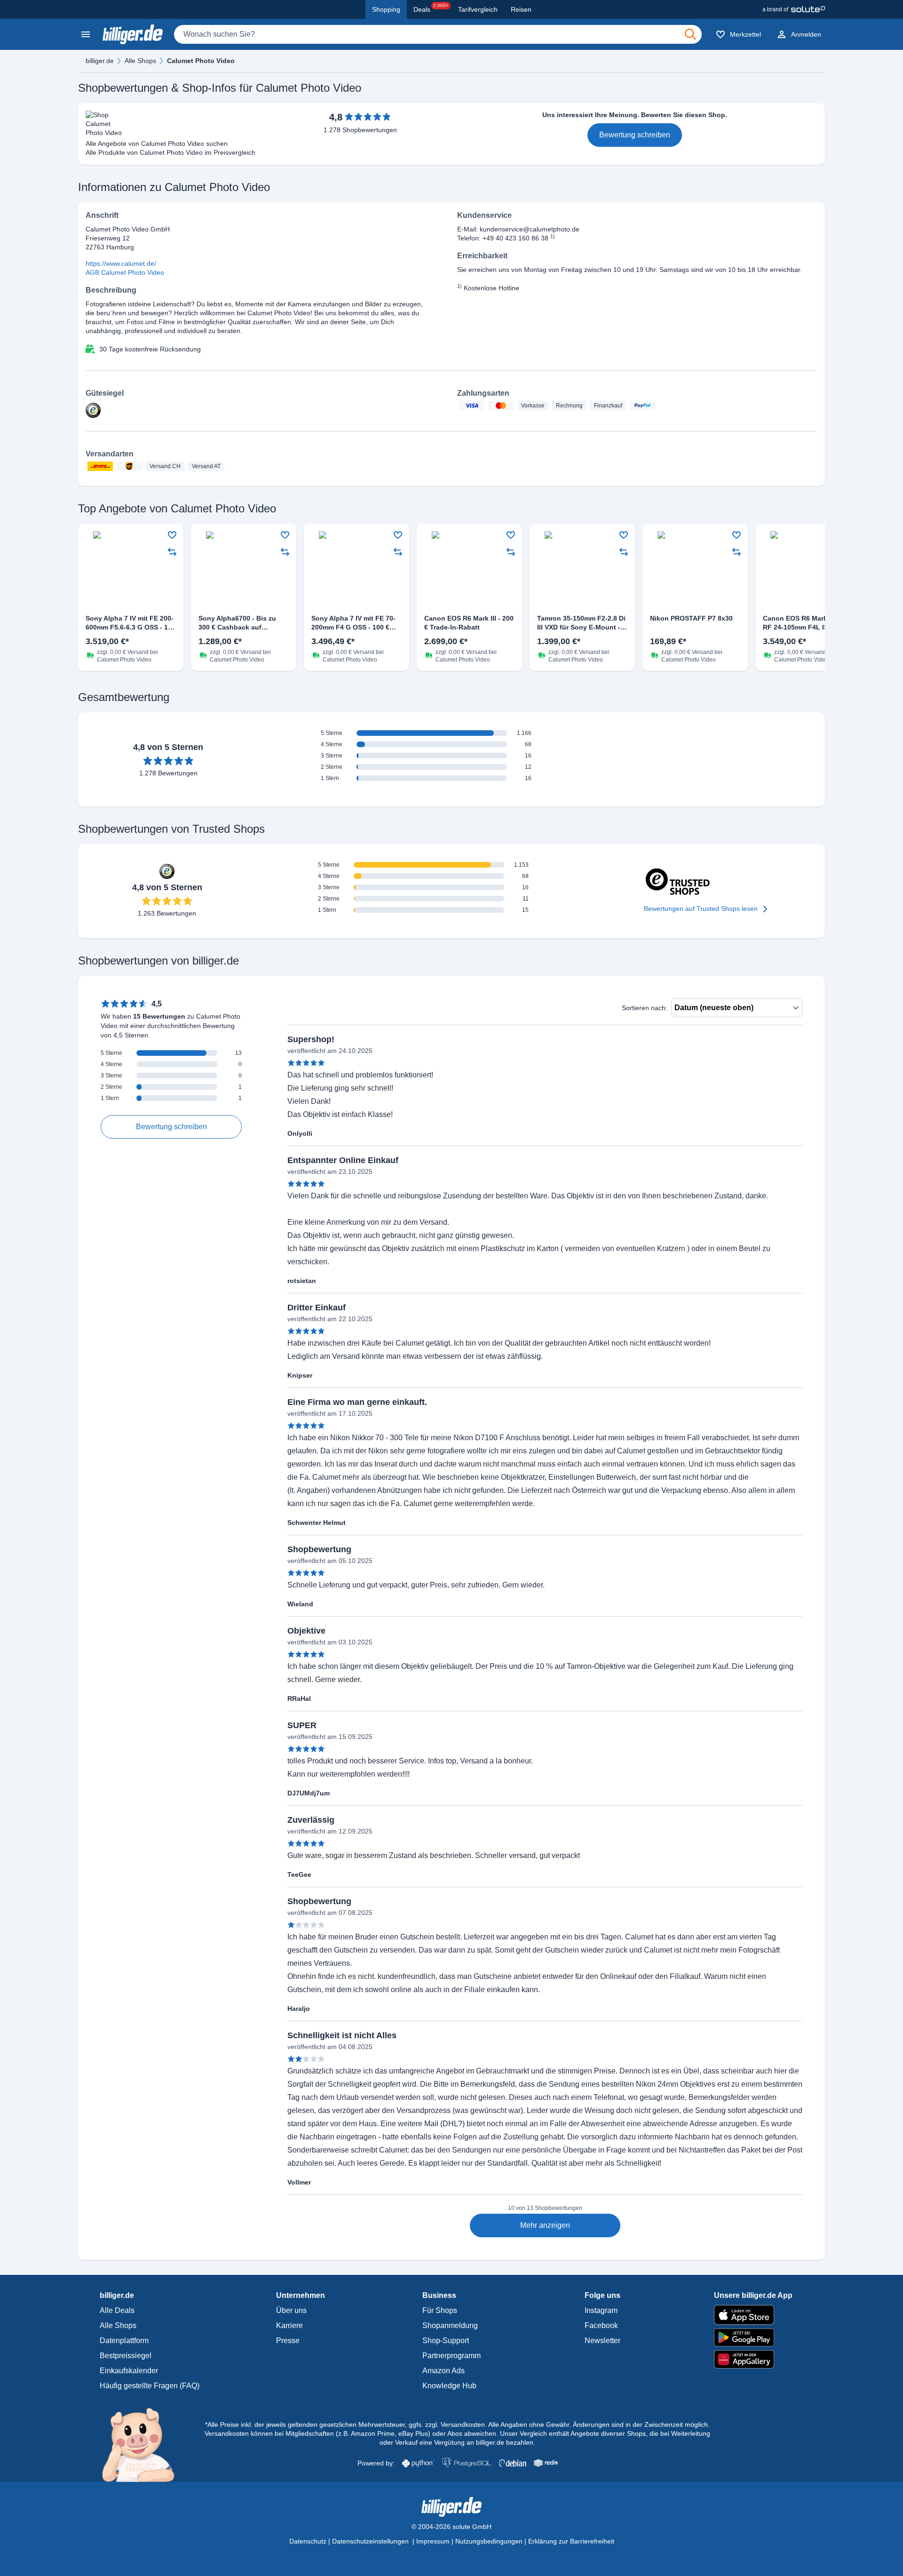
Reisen (521, 9)
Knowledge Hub (449, 2386)
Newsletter (602, 2341)
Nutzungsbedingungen (489, 2541)
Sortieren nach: (645, 1008)
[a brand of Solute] (794, 9)
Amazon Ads (444, 2371)
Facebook (601, 2325)
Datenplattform (124, 2341)
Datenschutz (308, 2541)
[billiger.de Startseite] (133, 34)
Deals (431, 8)
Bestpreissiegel (126, 2356)
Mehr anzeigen (545, 2225)
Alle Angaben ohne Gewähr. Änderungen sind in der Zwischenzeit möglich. (599, 2424)
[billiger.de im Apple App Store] (753, 2315)
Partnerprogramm (451, 2356)
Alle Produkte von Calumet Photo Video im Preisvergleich (170, 152)
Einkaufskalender (129, 2371)
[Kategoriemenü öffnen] (86, 34)
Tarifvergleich (478, 9)
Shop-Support (446, 2341)
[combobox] (438, 34)
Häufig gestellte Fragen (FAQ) (150, 2386)
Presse (288, 2341)
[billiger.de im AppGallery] (753, 2359)
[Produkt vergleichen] (172, 552)
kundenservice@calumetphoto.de (530, 229)
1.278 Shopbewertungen (360, 130)
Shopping (386, 9)
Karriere (289, 2325)
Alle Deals (117, 2310)
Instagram (601, 2310)
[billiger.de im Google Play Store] (753, 2337)
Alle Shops (140, 61)
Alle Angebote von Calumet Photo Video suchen (157, 144)
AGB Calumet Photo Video (125, 272)
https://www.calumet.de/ (121, 263)
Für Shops (440, 2310)
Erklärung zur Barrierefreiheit (571, 2541)
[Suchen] (690, 34)
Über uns (291, 2310)
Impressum (433, 2541)
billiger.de (100, 61)
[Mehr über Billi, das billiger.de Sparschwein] (144, 2444)
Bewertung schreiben (635, 135)
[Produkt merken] (172, 535)
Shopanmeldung (450, 2325)
